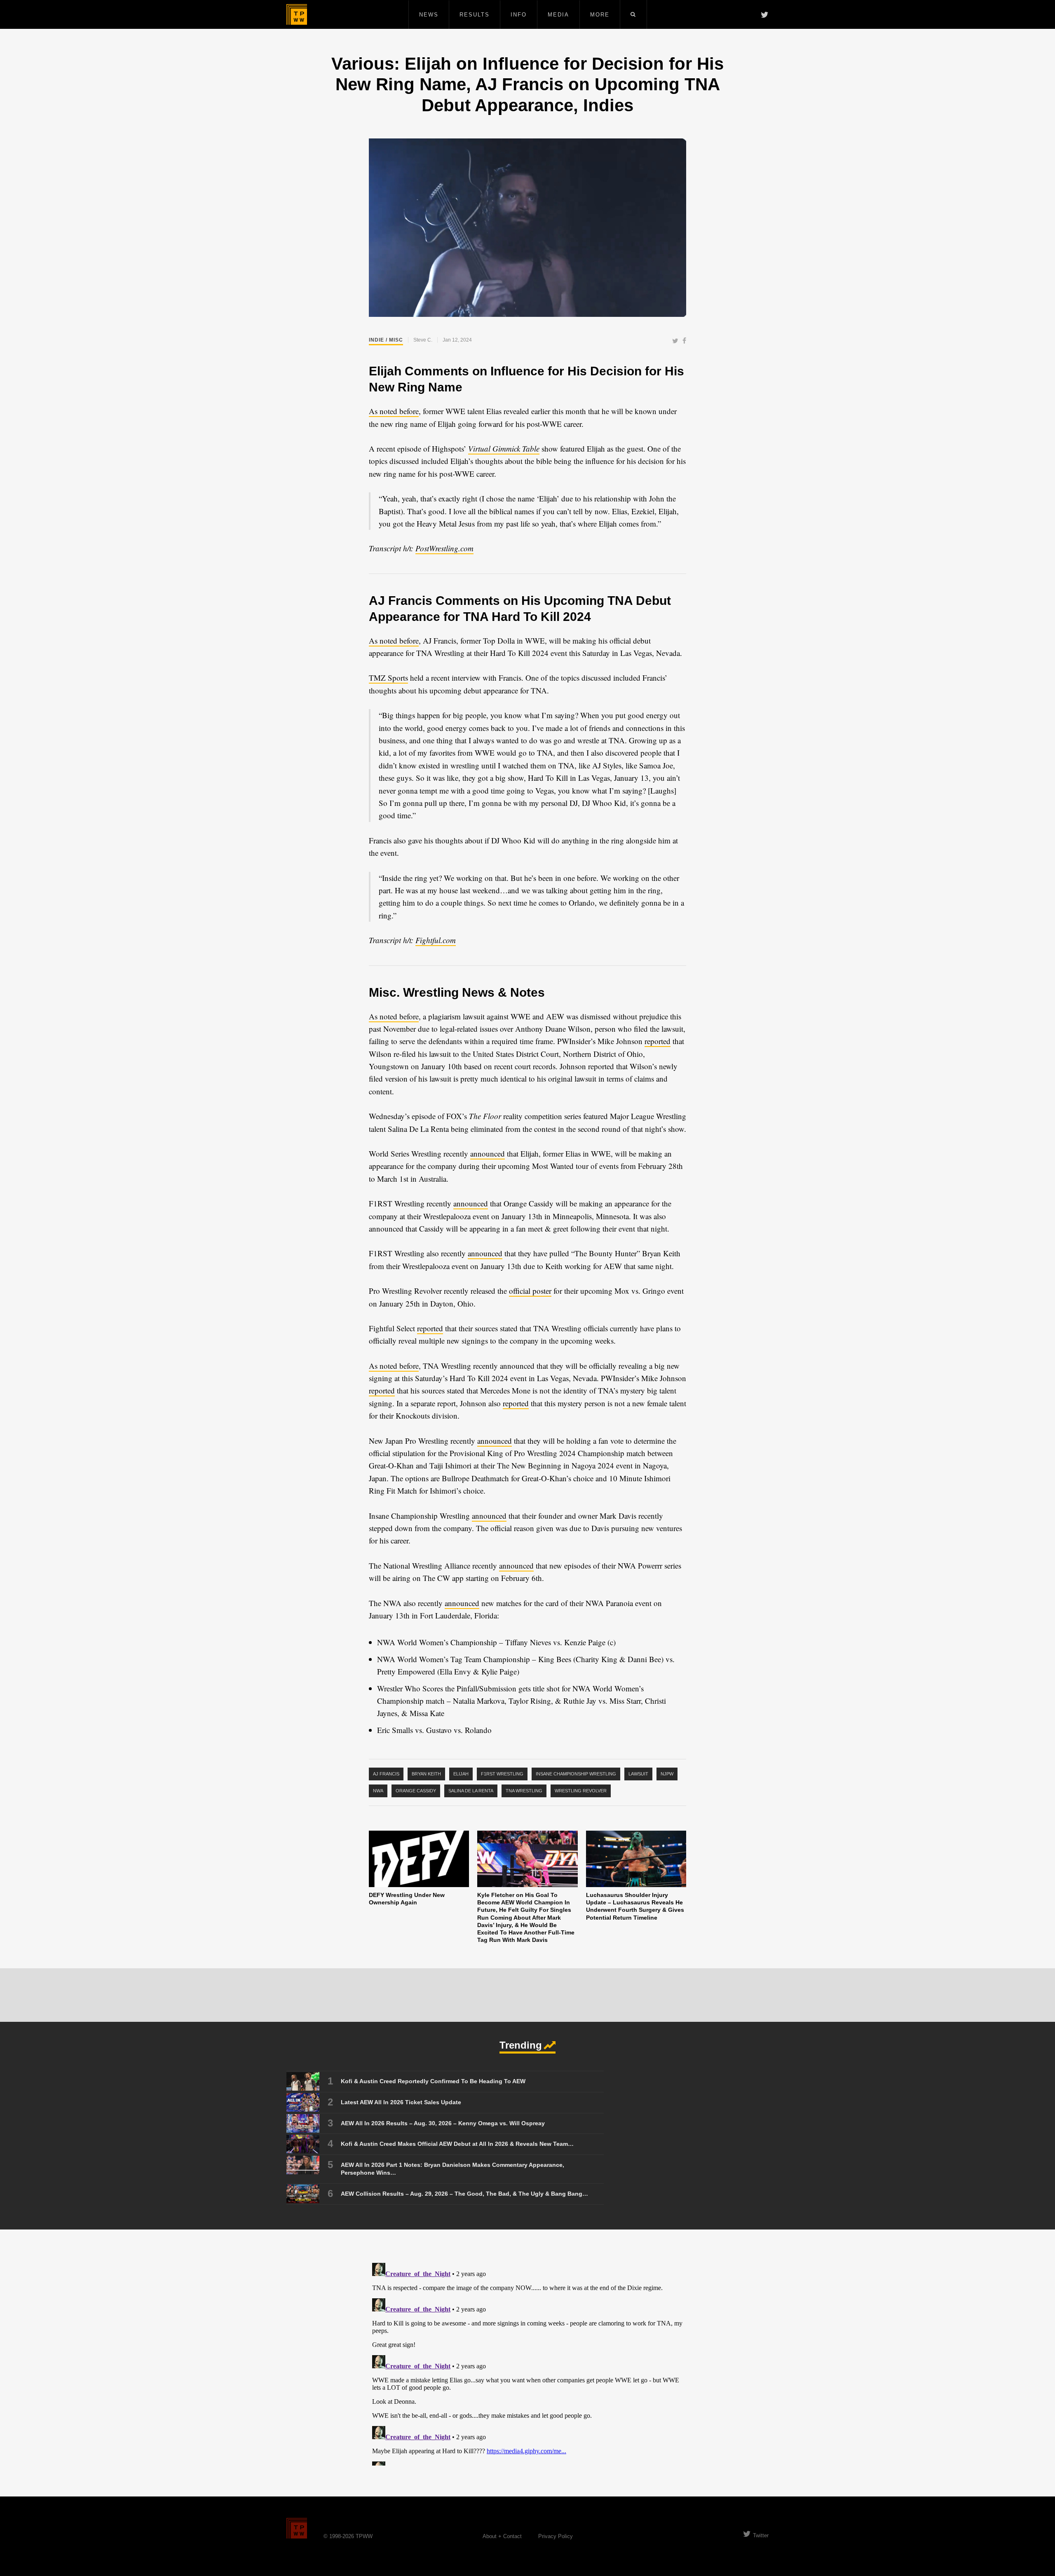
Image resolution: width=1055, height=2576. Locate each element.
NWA (378, 1791)
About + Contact (502, 2536)
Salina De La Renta (471, 1791)
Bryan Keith (426, 1774)
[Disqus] (527, 2363)
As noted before (394, 411)
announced (488, 1153)
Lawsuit (638, 1774)
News (429, 15)
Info (519, 15)
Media (558, 15)
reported (658, 1041)
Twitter (761, 2535)
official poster (530, 1291)
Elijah (461, 1774)
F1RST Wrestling (502, 1774)
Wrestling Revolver (581, 1791)
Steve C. (423, 340)
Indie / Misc (386, 340)
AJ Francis (386, 1774)
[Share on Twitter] (675, 341)
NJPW (667, 1774)
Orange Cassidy (416, 1791)
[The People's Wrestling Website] (297, 14)
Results (475, 15)
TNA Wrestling (524, 1791)
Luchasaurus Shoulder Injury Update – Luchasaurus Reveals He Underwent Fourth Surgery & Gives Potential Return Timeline (635, 1906)
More (600, 15)
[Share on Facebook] (684, 341)
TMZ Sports (388, 678)
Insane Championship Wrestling (576, 1774)
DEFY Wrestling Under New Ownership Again (407, 1899)
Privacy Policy (556, 2536)
